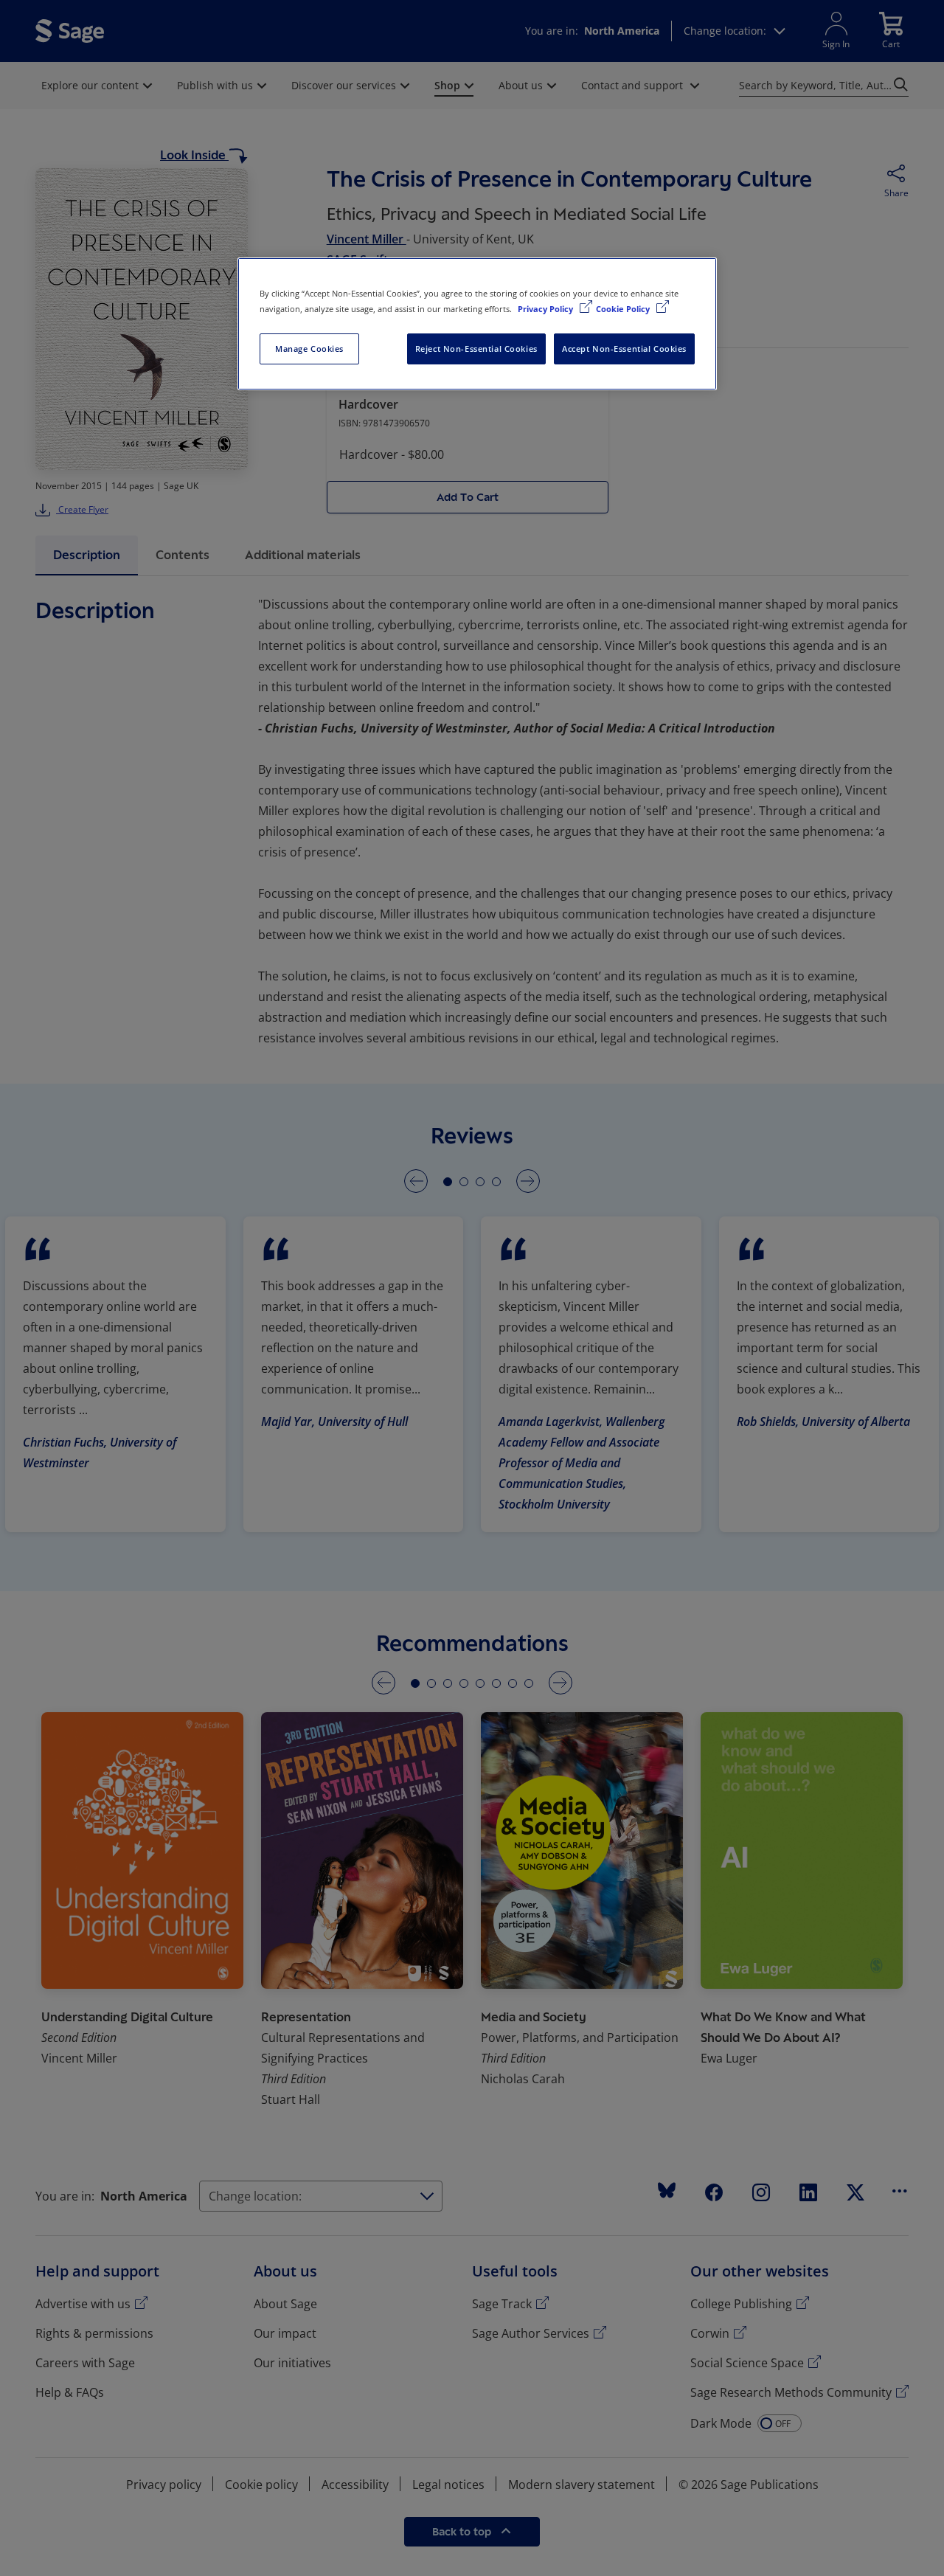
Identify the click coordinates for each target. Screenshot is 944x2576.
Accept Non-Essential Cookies (624, 349)
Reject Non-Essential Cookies (476, 349)
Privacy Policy (546, 309)
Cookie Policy (624, 309)
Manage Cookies (309, 349)
